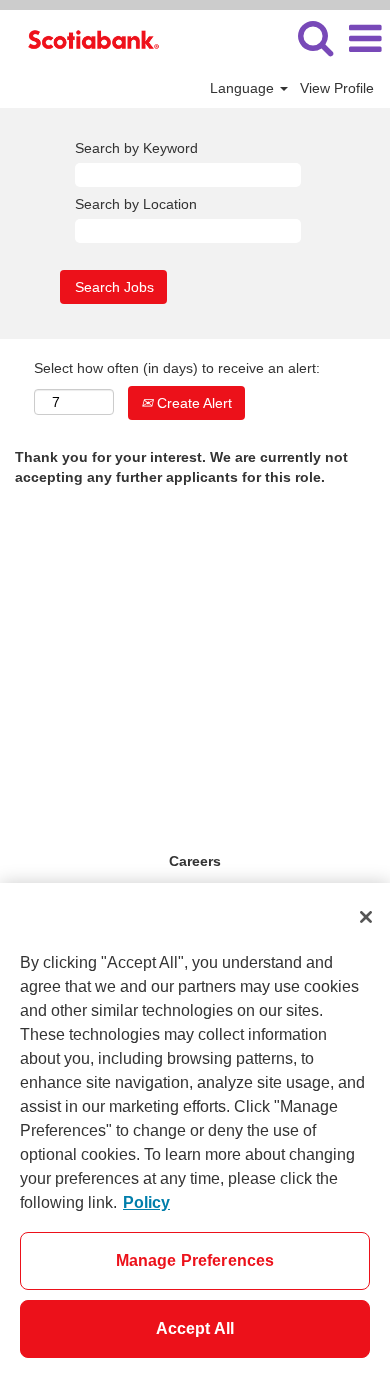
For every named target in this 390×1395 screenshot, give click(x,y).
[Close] (366, 917)
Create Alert (192, 403)
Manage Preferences (195, 1260)
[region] (195, 1139)
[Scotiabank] (86, 38)
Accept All (195, 1328)
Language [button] (244, 88)
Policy (146, 1202)
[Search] (315, 37)
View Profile (337, 88)
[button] (365, 38)
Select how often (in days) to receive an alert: (177, 368)
